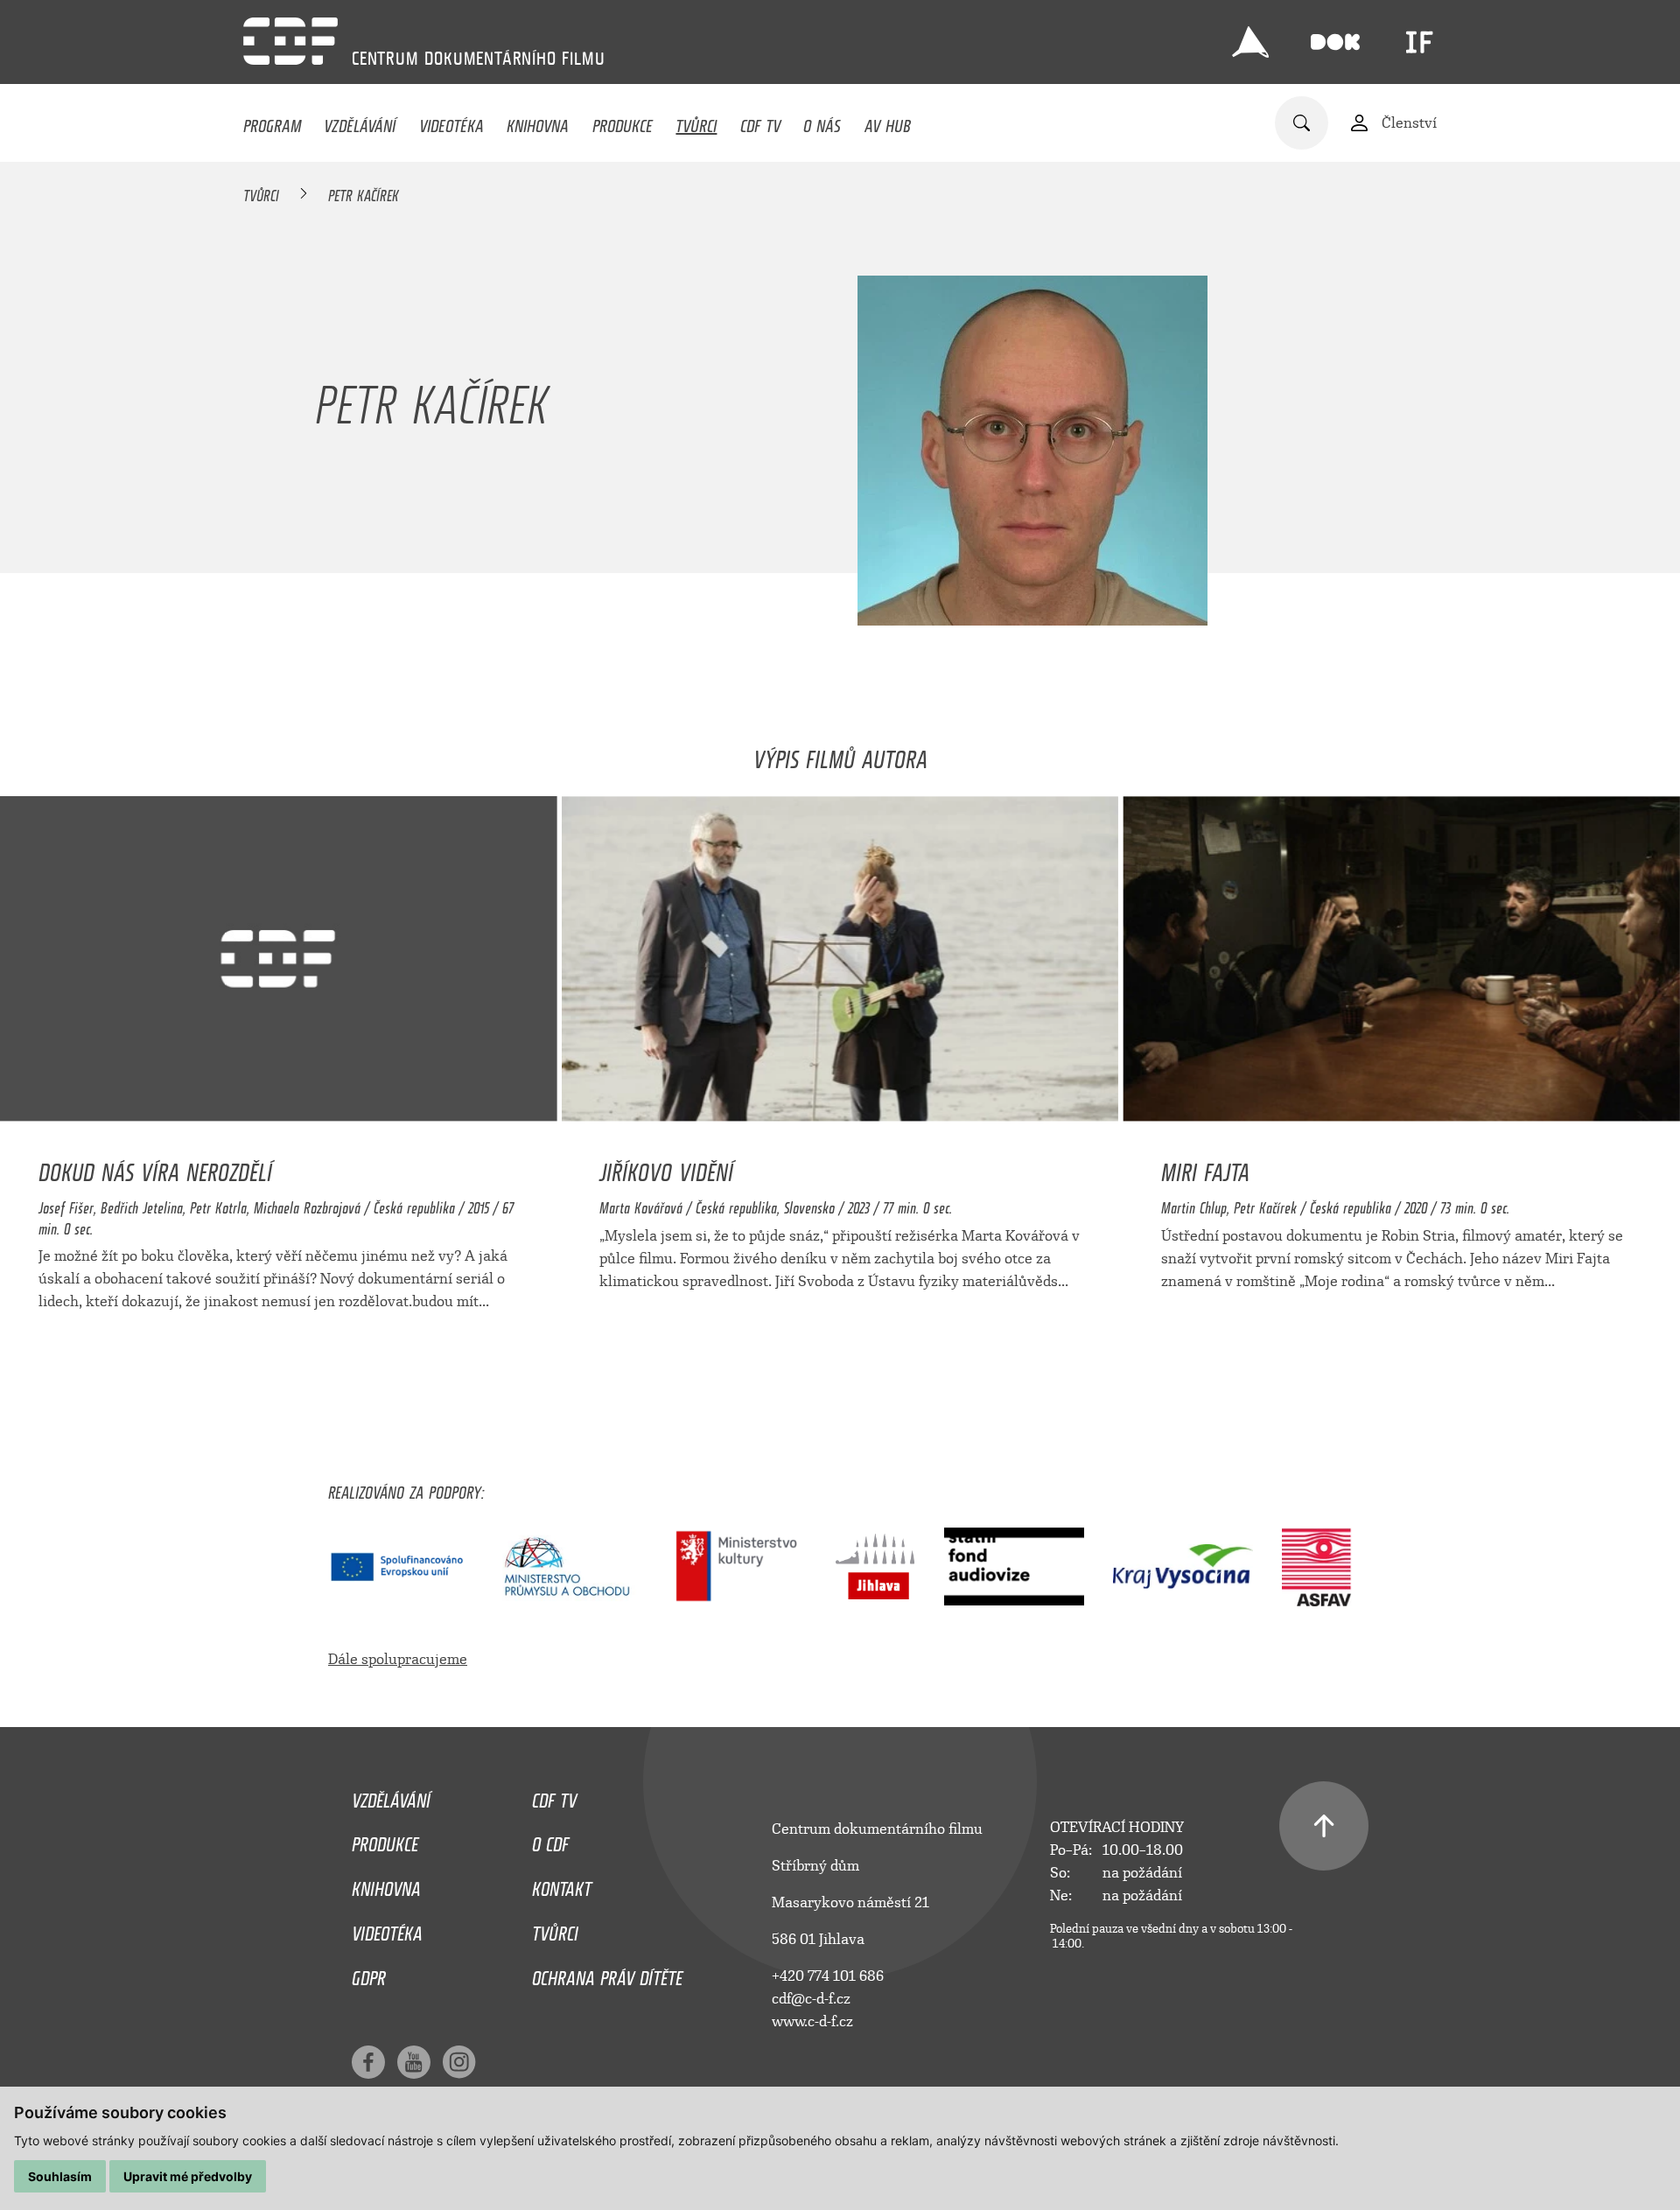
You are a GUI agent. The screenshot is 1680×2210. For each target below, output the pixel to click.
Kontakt (562, 1885)
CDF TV (760, 122)
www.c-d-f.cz (812, 2021)
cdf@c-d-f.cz (811, 1999)
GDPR (369, 1974)
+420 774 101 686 (828, 1976)
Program (272, 122)
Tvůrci (696, 122)
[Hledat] (1302, 123)
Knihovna (538, 122)
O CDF (550, 1840)
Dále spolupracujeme (398, 1659)
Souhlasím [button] (60, 2176)
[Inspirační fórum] (1419, 42)
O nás (822, 122)
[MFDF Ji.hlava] (1250, 42)
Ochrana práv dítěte (607, 1974)
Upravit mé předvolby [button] (188, 2176)
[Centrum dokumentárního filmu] (290, 41)
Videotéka (451, 122)
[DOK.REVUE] (1335, 42)
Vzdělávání (360, 122)
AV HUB (888, 122)
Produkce (623, 122)
